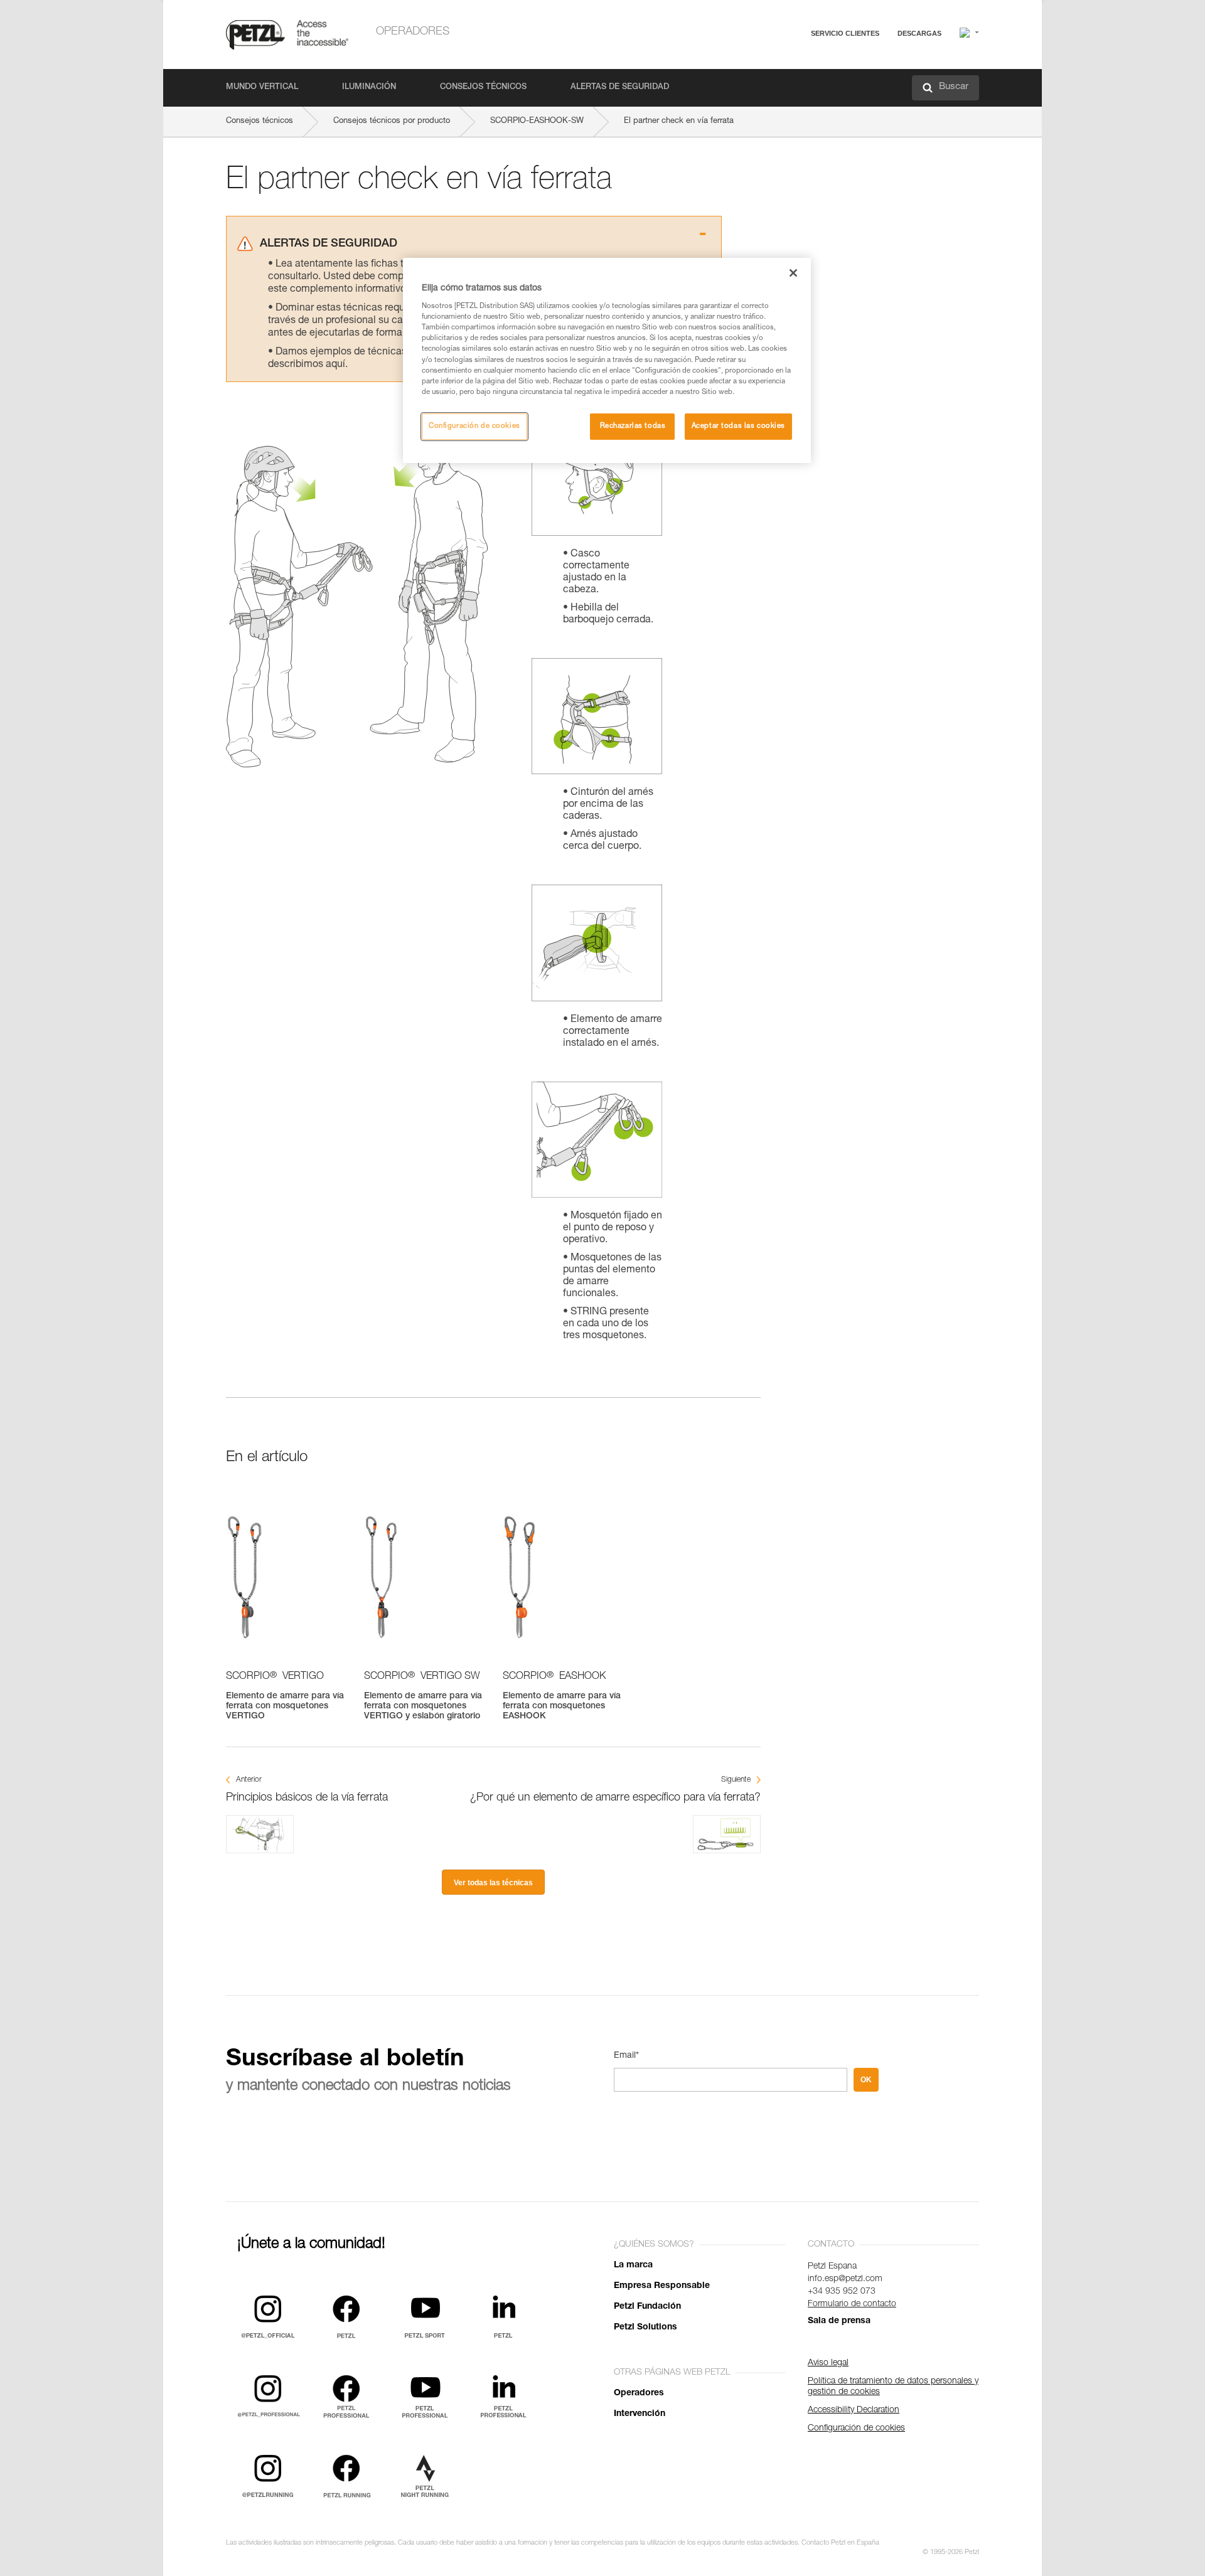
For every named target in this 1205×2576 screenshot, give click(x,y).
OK (866, 2080)
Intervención (640, 2414)
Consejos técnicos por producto (392, 121)
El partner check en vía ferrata (679, 121)
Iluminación (369, 88)
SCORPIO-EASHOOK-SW (537, 121)
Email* (626, 2056)
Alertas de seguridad (620, 88)
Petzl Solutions (645, 2328)
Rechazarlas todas (633, 426)
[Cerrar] (793, 273)
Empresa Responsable (662, 2286)
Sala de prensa (839, 2321)
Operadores (413, 32)
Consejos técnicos (483, 88)
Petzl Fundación (647, 2307)
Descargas (919, 33)
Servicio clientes (845, 33)
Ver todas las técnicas (493, 1883)
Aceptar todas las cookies (738, 426)
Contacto (797, 81)
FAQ (788, 64)
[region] (607, 360)
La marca (633, 2265)
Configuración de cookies (474, 426)
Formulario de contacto (852, 2304)
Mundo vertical (262, 88)
